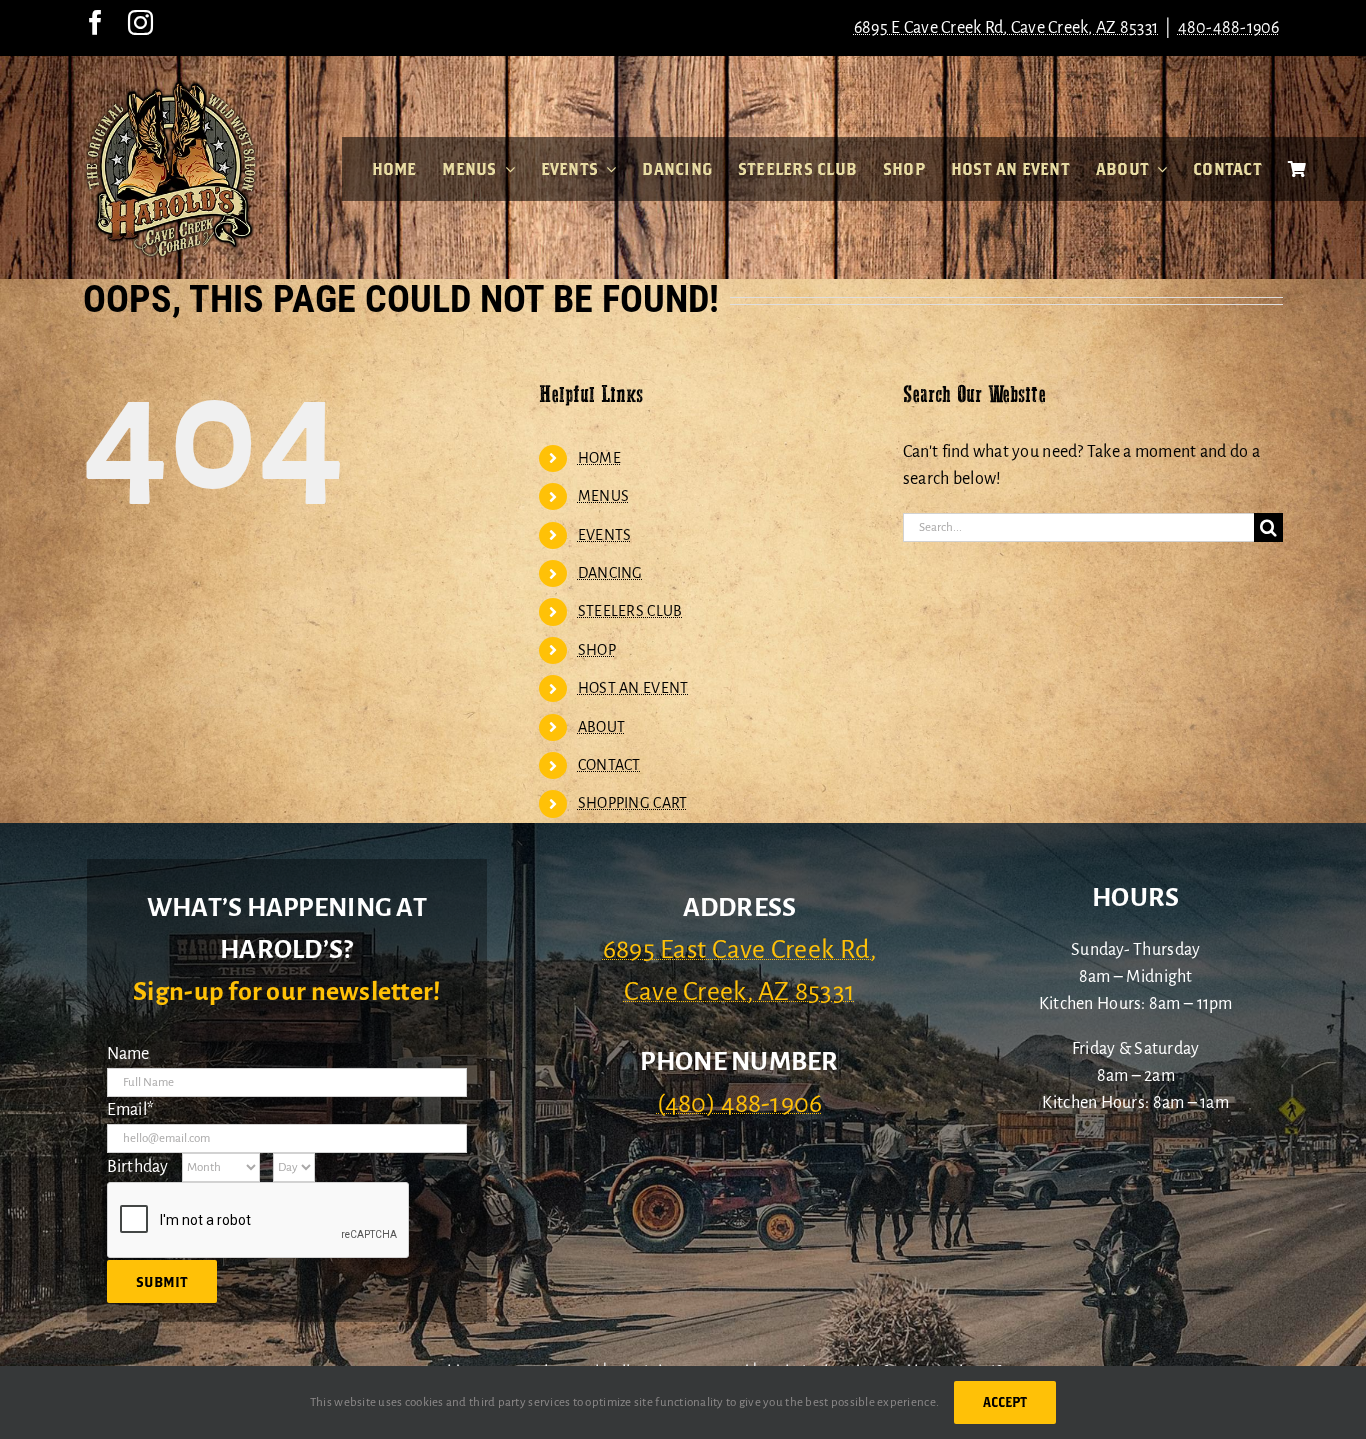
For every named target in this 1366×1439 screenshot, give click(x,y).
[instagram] (140, 22)
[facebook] (95, 22)
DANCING (610, 573)
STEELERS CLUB (630, 611)
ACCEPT (1005, 1402)
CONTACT (609, 765)
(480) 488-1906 (740, 1104)
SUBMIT (162, 1281)
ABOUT (601, 727)
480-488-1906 (1229, 28)
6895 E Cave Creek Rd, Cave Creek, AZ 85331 (1006, 28)
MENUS (603, 496)
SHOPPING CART (633, 803)
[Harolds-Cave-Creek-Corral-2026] (171, 88)
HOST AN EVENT (633, 688)
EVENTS (605, 535)
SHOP (597, 650)
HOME (599, 458)
